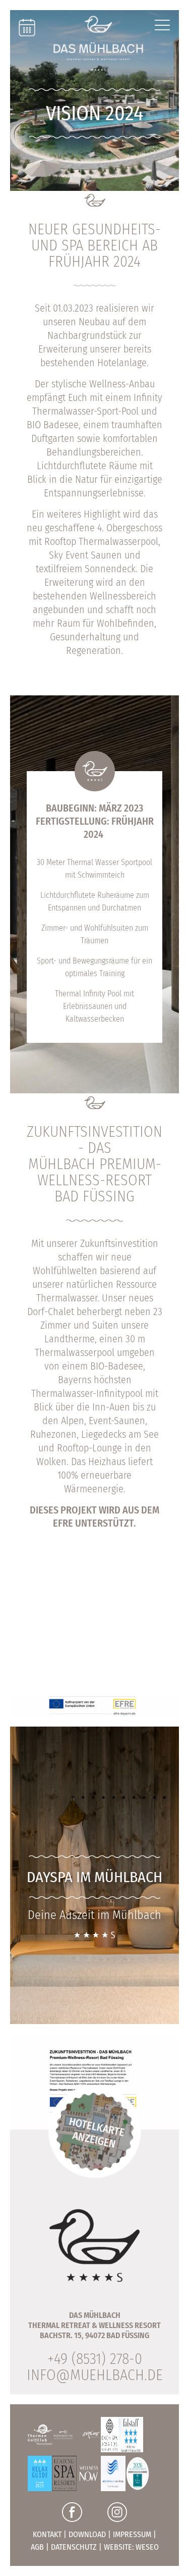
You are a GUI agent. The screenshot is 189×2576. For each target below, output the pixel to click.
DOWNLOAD (87, 2534)
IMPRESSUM (132, 2534)
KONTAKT (47, 2534)
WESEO (147, 2547)
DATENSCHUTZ (74, 2547)
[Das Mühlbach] (98, 43)
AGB (37, 2547)
